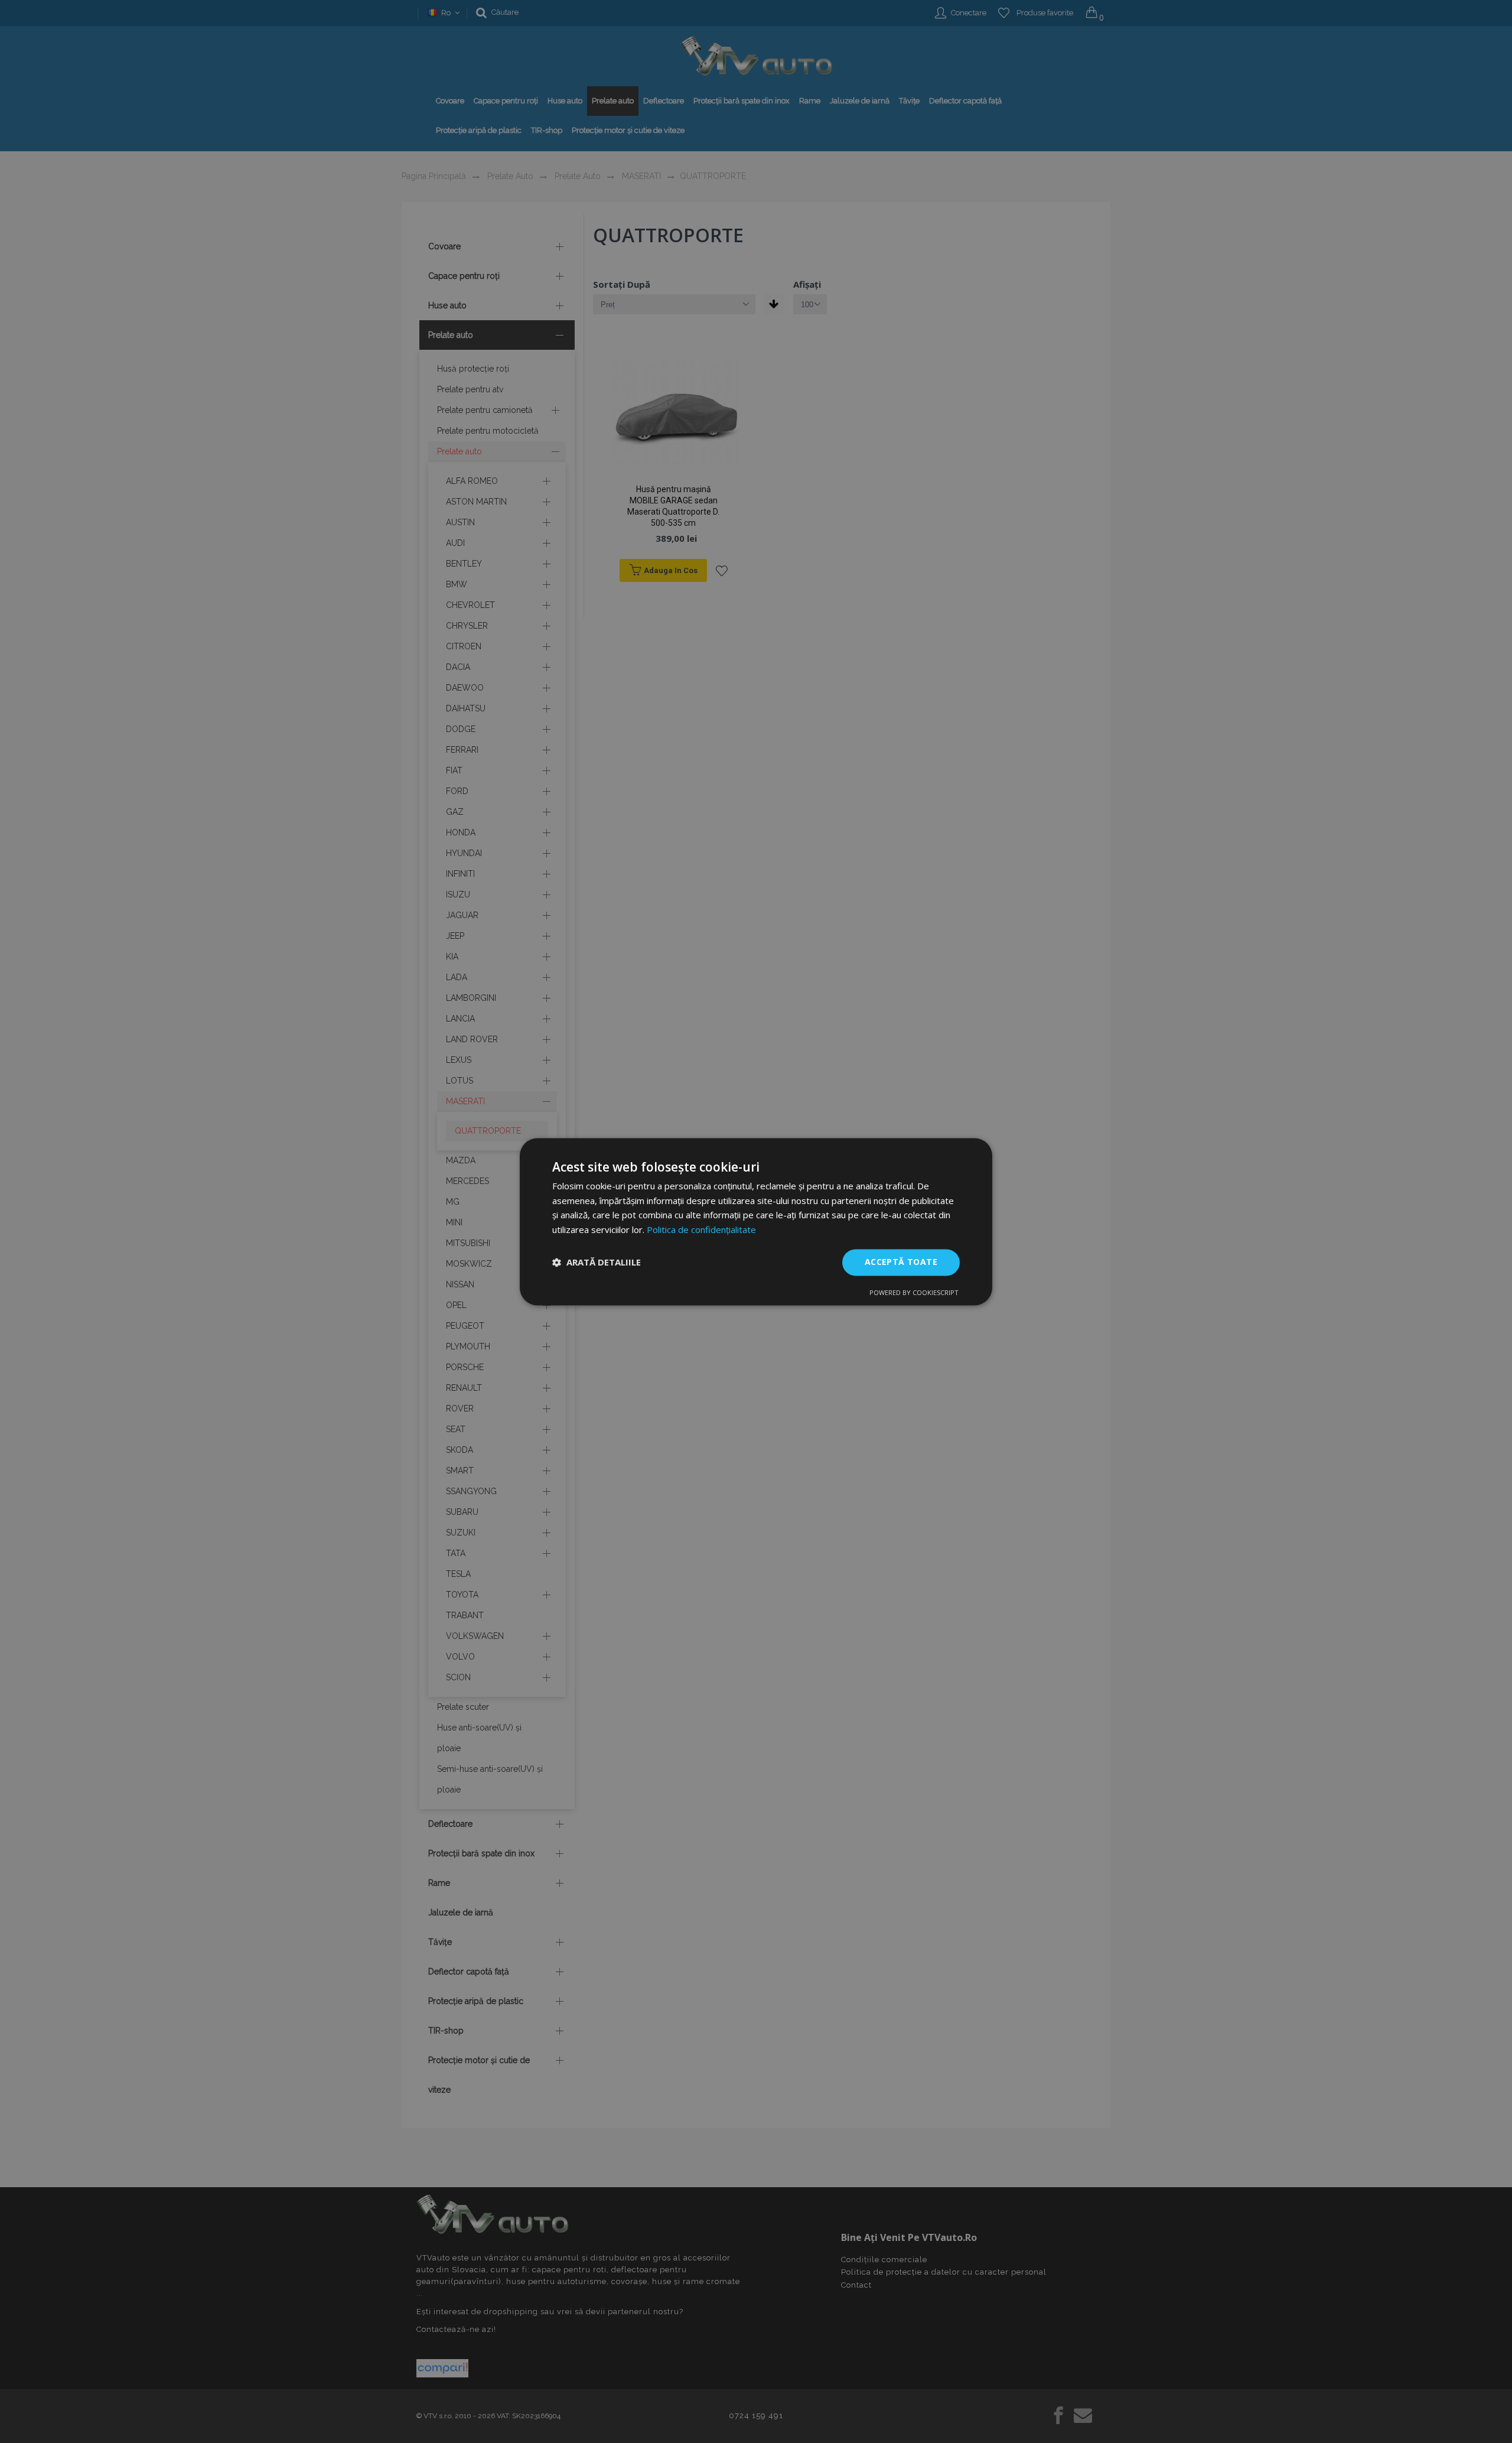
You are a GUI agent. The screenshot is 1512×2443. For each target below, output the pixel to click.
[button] (597, 1263)
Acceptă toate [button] (901, 1262)
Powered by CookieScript (914, 1292)
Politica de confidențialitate (701, 1230)
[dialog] (756, 1221)
